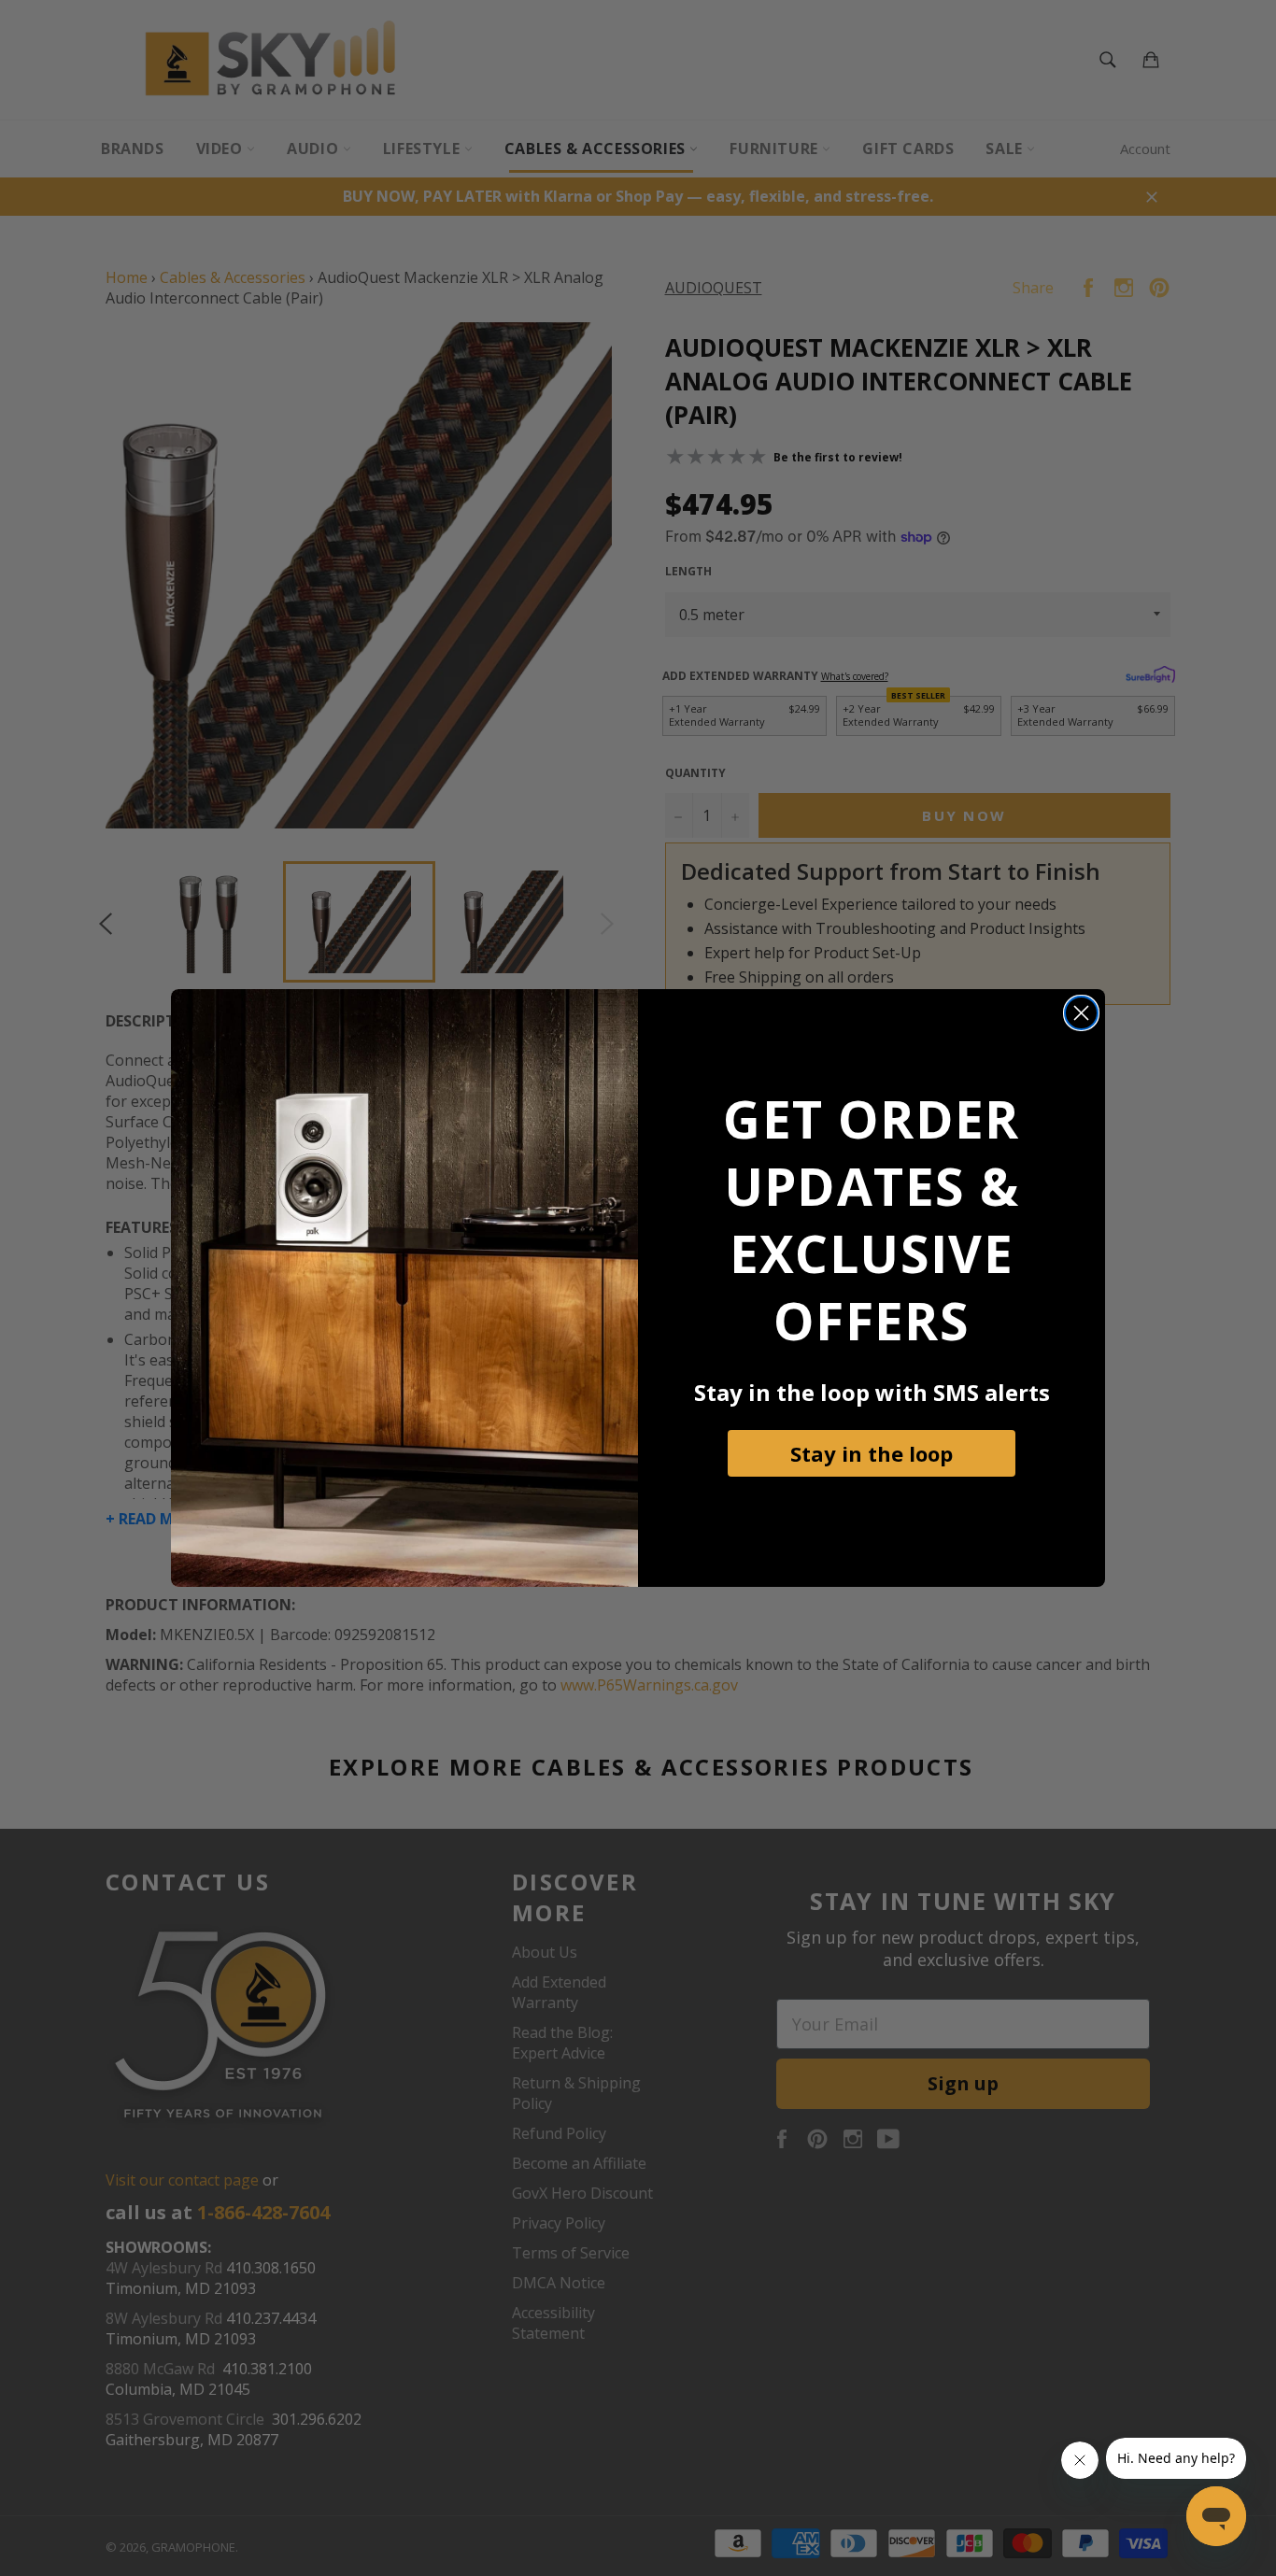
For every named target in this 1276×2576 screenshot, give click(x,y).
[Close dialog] (1081, 1013)
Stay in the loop (872, 1453)
